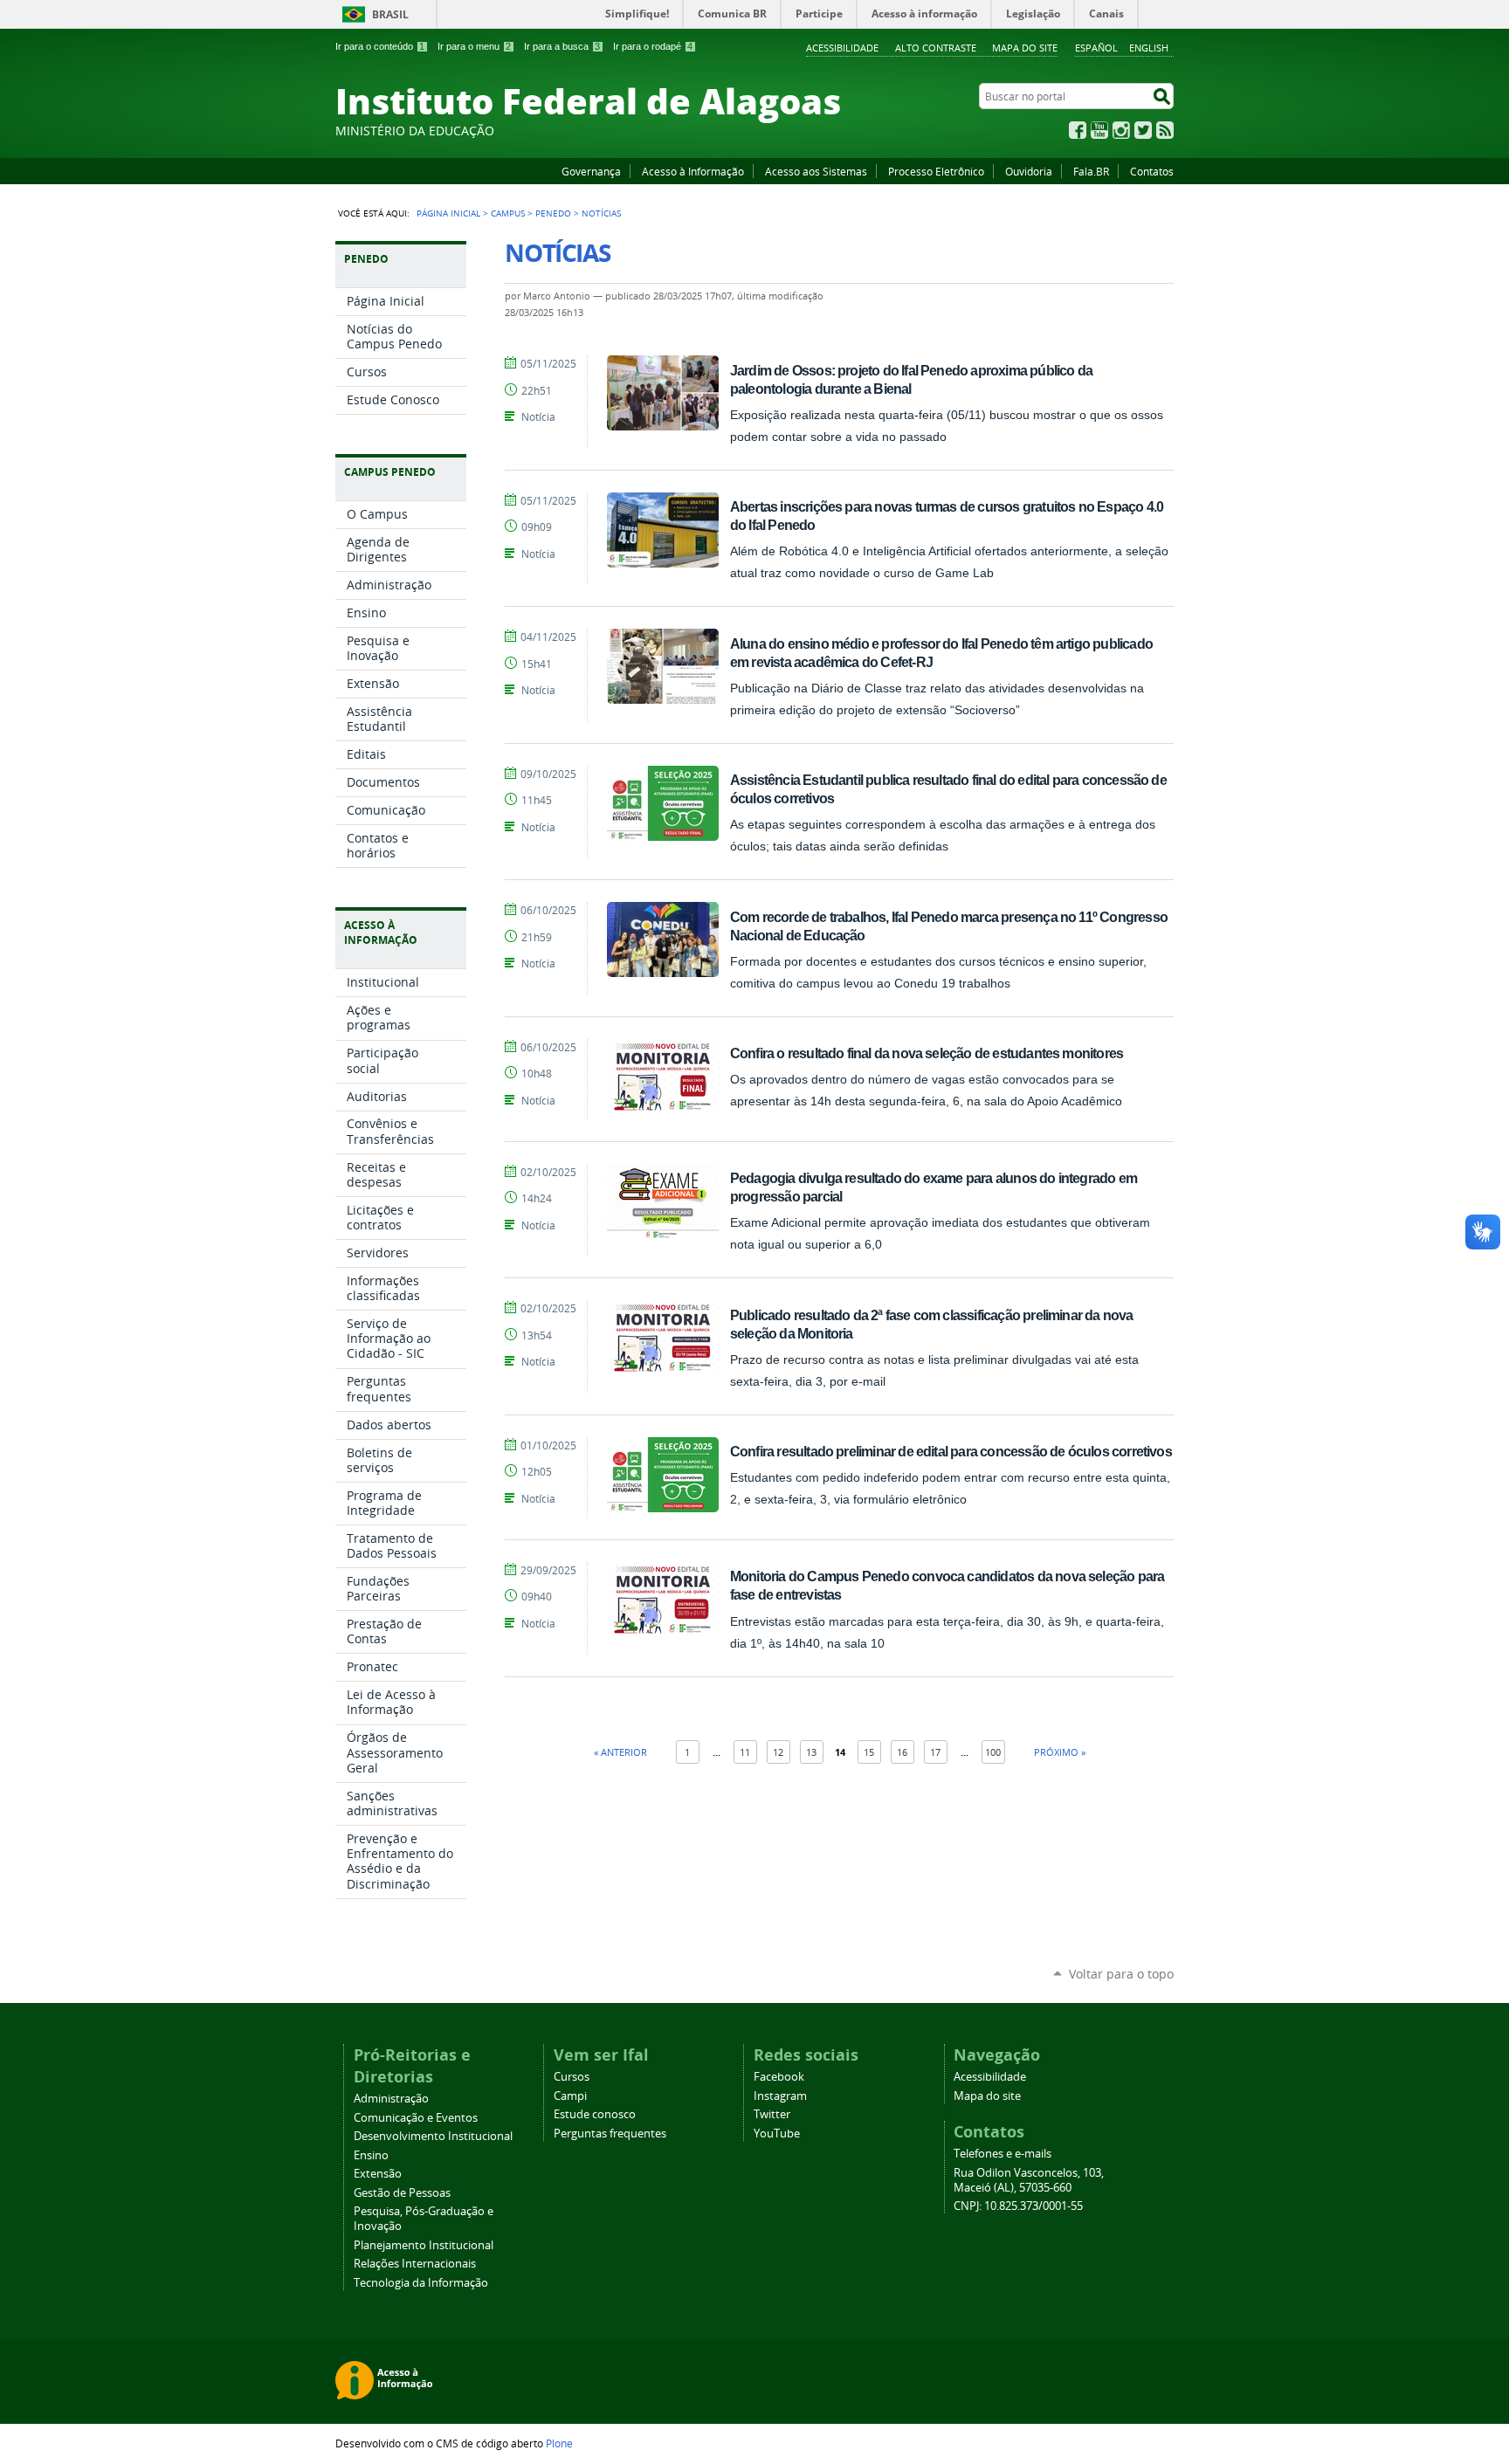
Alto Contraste (936, 48)
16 (902, 1752)
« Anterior (620, 1752)
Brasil (390, 14)
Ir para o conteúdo (380, 46)
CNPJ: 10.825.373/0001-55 (1018, 2206)
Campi (570, 2096)
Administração (391, 2099)
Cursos (572, 2077)
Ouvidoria (1029, 171)
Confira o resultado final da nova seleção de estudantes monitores (927, 1053)
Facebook (1078, 130)
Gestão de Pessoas (402, 2193)
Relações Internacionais (415, 2264)
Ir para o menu (474, 46)
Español (1096, 48)
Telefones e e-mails (1003, 2154)
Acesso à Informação (693, 171)
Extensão (378, 2174)
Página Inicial (448, 213)
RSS (1165, 130)
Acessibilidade (842, 48)
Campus (508, 213)
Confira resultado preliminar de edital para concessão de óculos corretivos (951, 1451)
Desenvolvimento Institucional (433, 2136)
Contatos (1152, 171)
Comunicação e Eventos (416, 2118)
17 (935, 1752)
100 (993, 1752)
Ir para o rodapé (653, 46)
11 (745, 1752)
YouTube (1099, 130)
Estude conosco (595, 2114)
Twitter (1143, 130)
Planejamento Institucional (424, 2245)
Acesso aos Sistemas (816, 171)
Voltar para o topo (1121, 1974)
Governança (591, 171)
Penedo (553, 213)
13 (811, 1752)
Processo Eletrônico (936, 171)
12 (778, 1752)
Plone (559, 2443)
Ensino (371, 2155)
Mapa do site (1025, 48)
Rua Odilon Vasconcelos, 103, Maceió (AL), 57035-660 (1029, 2180)
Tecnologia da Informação (421, 2283)
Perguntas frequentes (610, 2134)
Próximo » (1060, 1752)
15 (869, 1752)
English (1149, 48)
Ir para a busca (562, 46)
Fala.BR (1091, 171)
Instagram (1121, 130)
